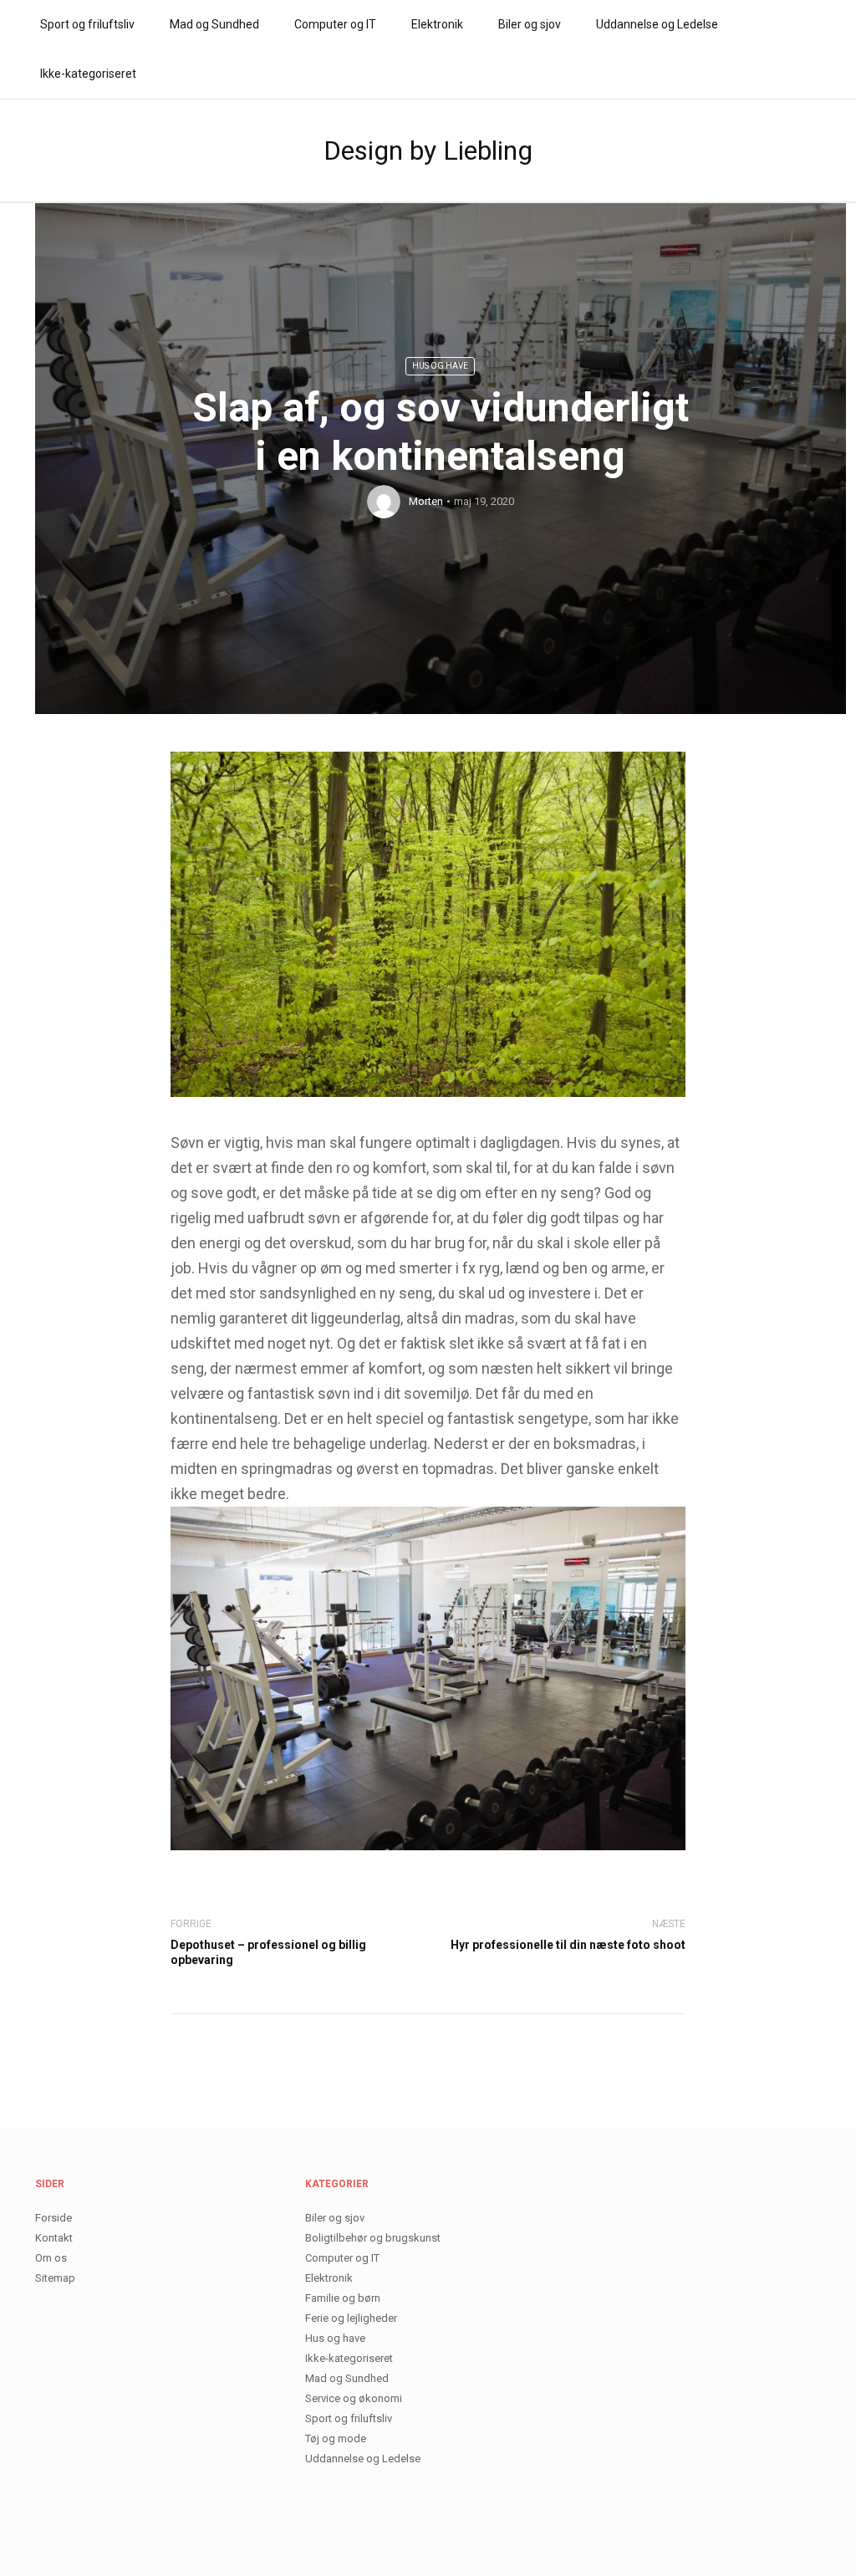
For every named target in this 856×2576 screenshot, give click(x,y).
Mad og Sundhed (214, 24)
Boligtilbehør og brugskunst (373, 2238)
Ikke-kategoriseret (88, 74)
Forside (53, 2218)
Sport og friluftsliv (87, 24)
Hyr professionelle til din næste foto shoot (568, 1945)
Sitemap (55, 2278)
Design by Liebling (428, 150)
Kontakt (54, 2238)
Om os (51, 2258)
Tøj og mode (336, 2438)
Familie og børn (343, 2298)
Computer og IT (335, 24)
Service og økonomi (354, 2398)
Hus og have (440, 366)
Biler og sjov (530, 24)
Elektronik (437, 24)
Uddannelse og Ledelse (657, 24)
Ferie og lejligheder (351, 2318)
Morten (426, 501)
